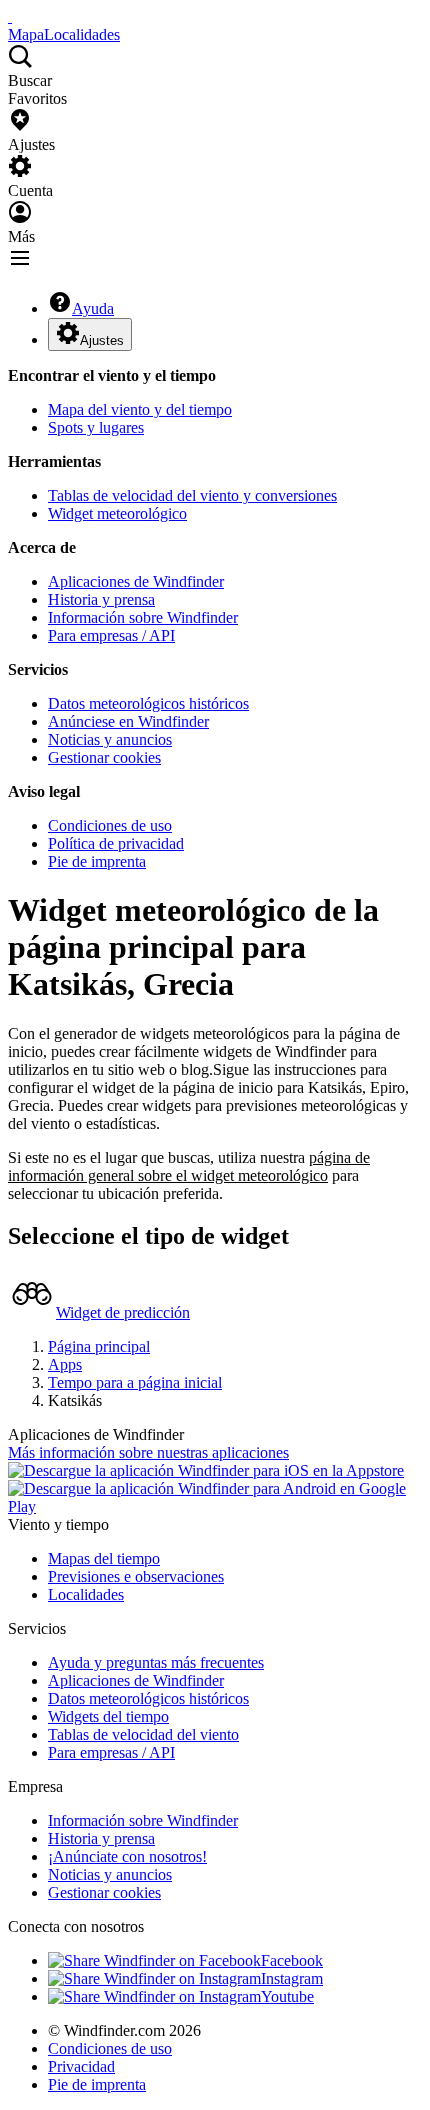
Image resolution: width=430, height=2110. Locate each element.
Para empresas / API (111, 635)
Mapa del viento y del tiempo (140, 409)
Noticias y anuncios (110, 739)
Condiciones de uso (110, 825)
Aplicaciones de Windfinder (136, 581)
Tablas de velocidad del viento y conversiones (192, 495)
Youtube (287, 1996)
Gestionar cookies (104, 757)
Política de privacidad (116, 843)
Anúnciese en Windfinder (128, 721)
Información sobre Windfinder (143, 617)
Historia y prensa (101, 599)
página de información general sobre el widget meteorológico (189, 1166)
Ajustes (102, 340)
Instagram (292, 1978)
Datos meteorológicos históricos (148, 703)
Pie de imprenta (97, 861)
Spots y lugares (96, 427)
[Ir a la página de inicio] (10, 16)
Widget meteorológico (117, 513)
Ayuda (93, 308)
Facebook (292, 1960)
